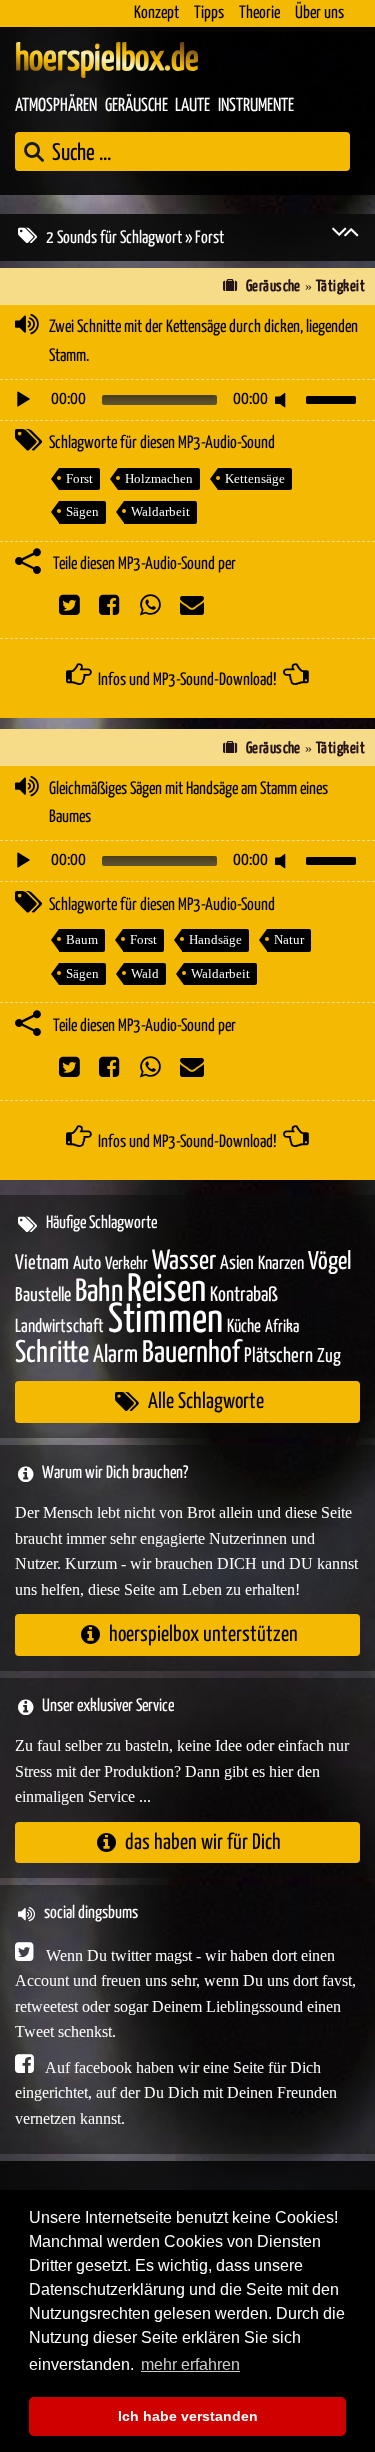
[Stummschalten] (284, 400)
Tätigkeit (340, 286)
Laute (192, 106)
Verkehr (126, 1264)
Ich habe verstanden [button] (188, 2416)
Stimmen (165, 1320)
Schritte (52, 1353)
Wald (145, 973)
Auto (87, 1264)
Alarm (115, 1355)
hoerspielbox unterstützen (203, 1634)
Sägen (82, 511)
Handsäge (215, 939)
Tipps (209, 13)
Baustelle (43, 1295)
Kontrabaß (244, 1295)
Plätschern (278, 1356)
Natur (289, 939)
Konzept (156, 13)
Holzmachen (159, 478)
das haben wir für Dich (203, 1842)
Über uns (319, 13)
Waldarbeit (160, 511)
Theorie (259, 13)
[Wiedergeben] (23, 400)
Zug (329, 1356)
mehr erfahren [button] (190, 2364)
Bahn (99, 1292)
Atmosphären (56, 106)
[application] (187, 400)
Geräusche (136, 106)
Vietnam (42, 1263)
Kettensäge (255, 478)
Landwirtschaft (59, 1327)
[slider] (334, 398)
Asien (237, 1263)
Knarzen (281, 1264)
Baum (82, 939)
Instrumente (256, 106)
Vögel (329, 1262)
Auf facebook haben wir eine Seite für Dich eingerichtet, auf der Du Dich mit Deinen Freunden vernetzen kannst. (176, 2093)
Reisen (166, 1290)
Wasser (184, 1262)
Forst (79, 478)
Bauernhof (191, 1353)
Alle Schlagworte (206, 1401)
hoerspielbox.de (107, 60)
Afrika (282, 1327)
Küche (244, 1327)
